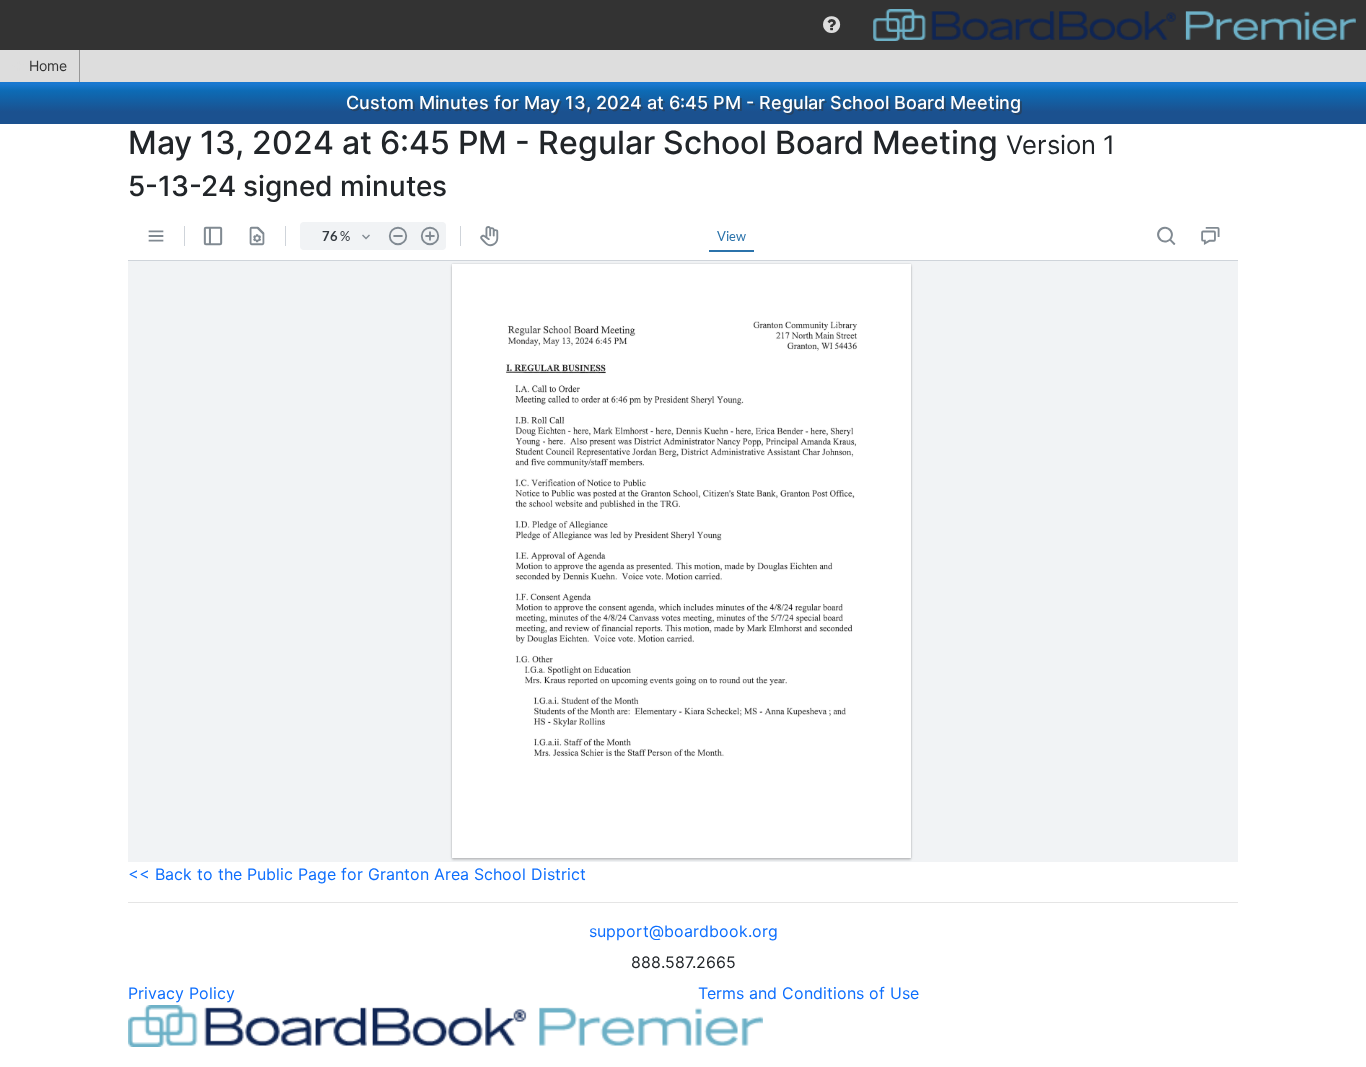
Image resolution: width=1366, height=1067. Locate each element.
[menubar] (683, 25)
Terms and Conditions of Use (808, 993)
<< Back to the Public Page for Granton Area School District (357, 874)
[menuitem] (831, 25)
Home (48, 65)
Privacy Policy (181, 993)
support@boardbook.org (683, 931)
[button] (831, 25)
